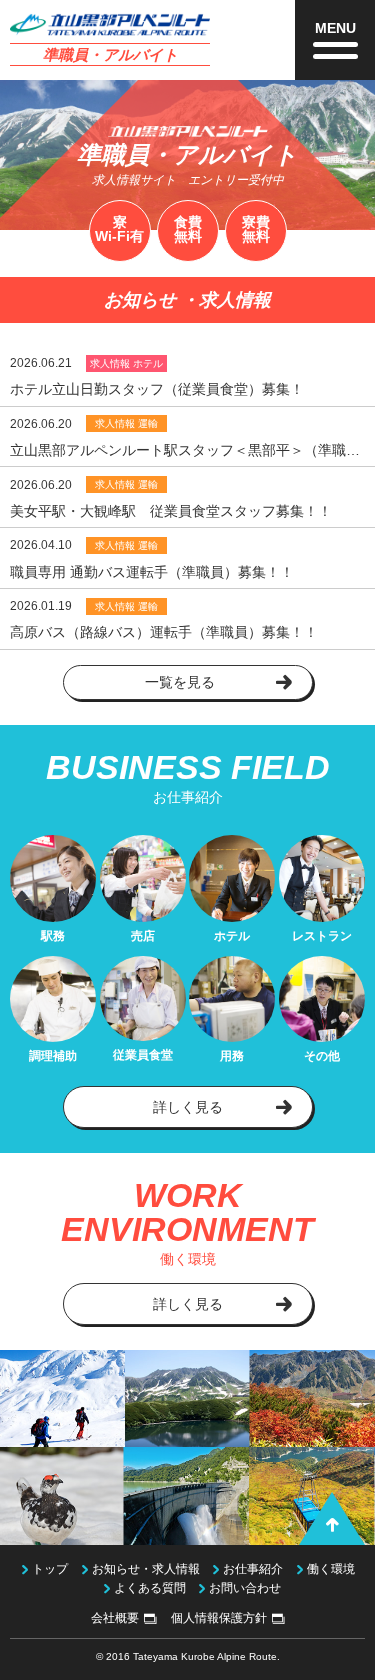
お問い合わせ (245, 1588)
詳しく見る (188, 1107)
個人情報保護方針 (219, 1618)
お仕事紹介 (253, 1569)
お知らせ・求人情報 (146, 1569)
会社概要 (115, 1618)
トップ (50, 1569)
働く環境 (331, 1569)
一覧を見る (180, 682)
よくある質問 (150, 1588)
